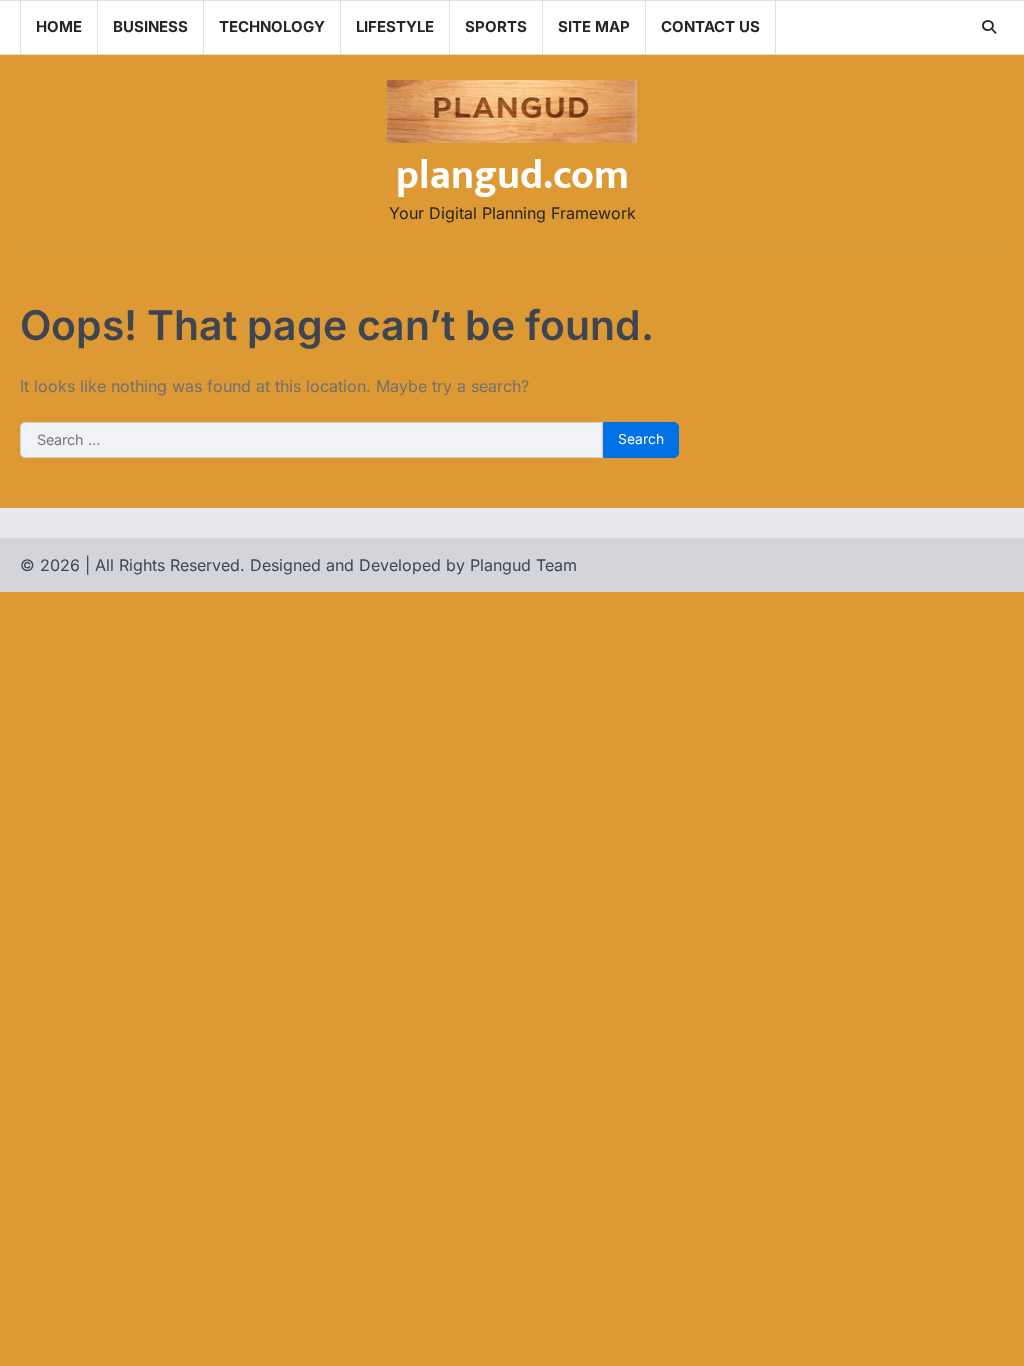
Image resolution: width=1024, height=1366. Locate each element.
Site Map (594, 26)
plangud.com (512, 176)
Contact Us (710, 26)
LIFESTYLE (395, 26)
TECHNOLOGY (272, 26)
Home (59, 26)
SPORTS (496, 26)
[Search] (989, 27)
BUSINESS (150, 26)
